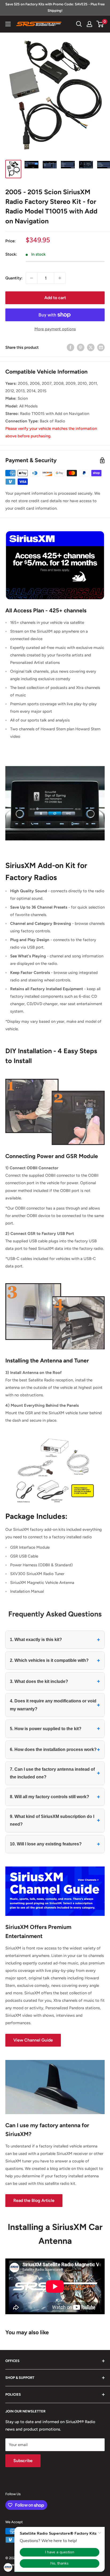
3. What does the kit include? (55, 1681)
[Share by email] (101, 347)
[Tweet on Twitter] (91, 347)
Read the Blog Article (34, 2200)
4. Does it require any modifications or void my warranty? (55, 1705)
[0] (100, 24)
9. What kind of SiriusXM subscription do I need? (55, 1820)
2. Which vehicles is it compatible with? (55, 1660)
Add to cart (55, 298)
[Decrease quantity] (32, 278)
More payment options (55, 329)
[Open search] (79, 24)
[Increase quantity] (60, 278)
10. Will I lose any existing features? (55, 1844)
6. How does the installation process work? (55, 1749)
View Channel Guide (33, 2040)
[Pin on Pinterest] (81, 347)
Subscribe (23, 2461)
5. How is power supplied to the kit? (55, 1728)
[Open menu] (8, 24)
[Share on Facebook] (70, 347)
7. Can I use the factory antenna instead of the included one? (55, 1773)
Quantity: (14, 278)
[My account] (89, 24)
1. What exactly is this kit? (55, 1640)
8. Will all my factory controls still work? (55, 1797)
